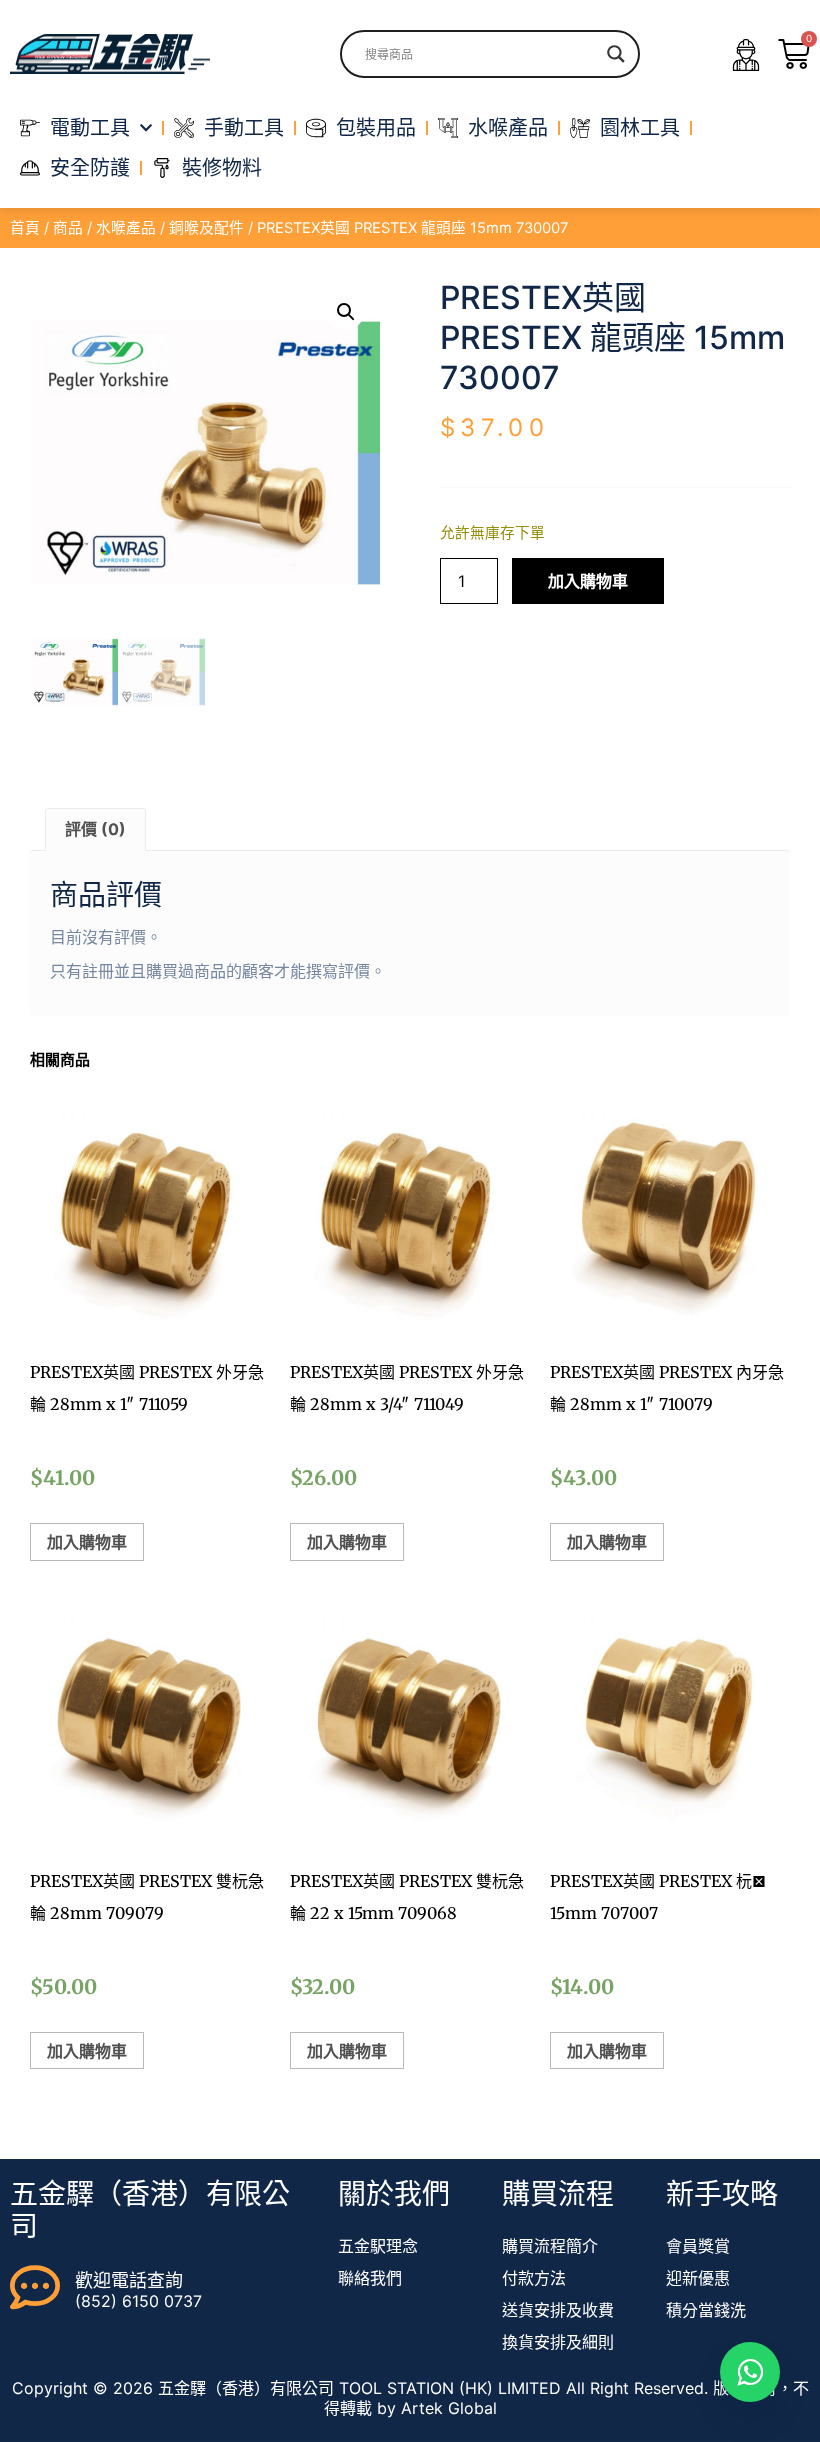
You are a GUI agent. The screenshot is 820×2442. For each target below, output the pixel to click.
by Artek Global (437, 2408)
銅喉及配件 (206, 228)
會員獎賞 (698, 2246)
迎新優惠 (698, 2278)
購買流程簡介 (550, 2246)
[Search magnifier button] (616, 54)
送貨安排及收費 (558, 2310)
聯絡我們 (370, 2278)
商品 (68, 228)
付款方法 (534, 2278)
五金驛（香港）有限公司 (150, 2210)
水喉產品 (126, 228)
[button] (346, 312)
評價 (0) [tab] (95, 829)
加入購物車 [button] (87, 1542)
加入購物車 (588, 581)
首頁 (25, 228)
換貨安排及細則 (558, 2342)
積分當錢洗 (706, 2310)
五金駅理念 (378, 2246)
